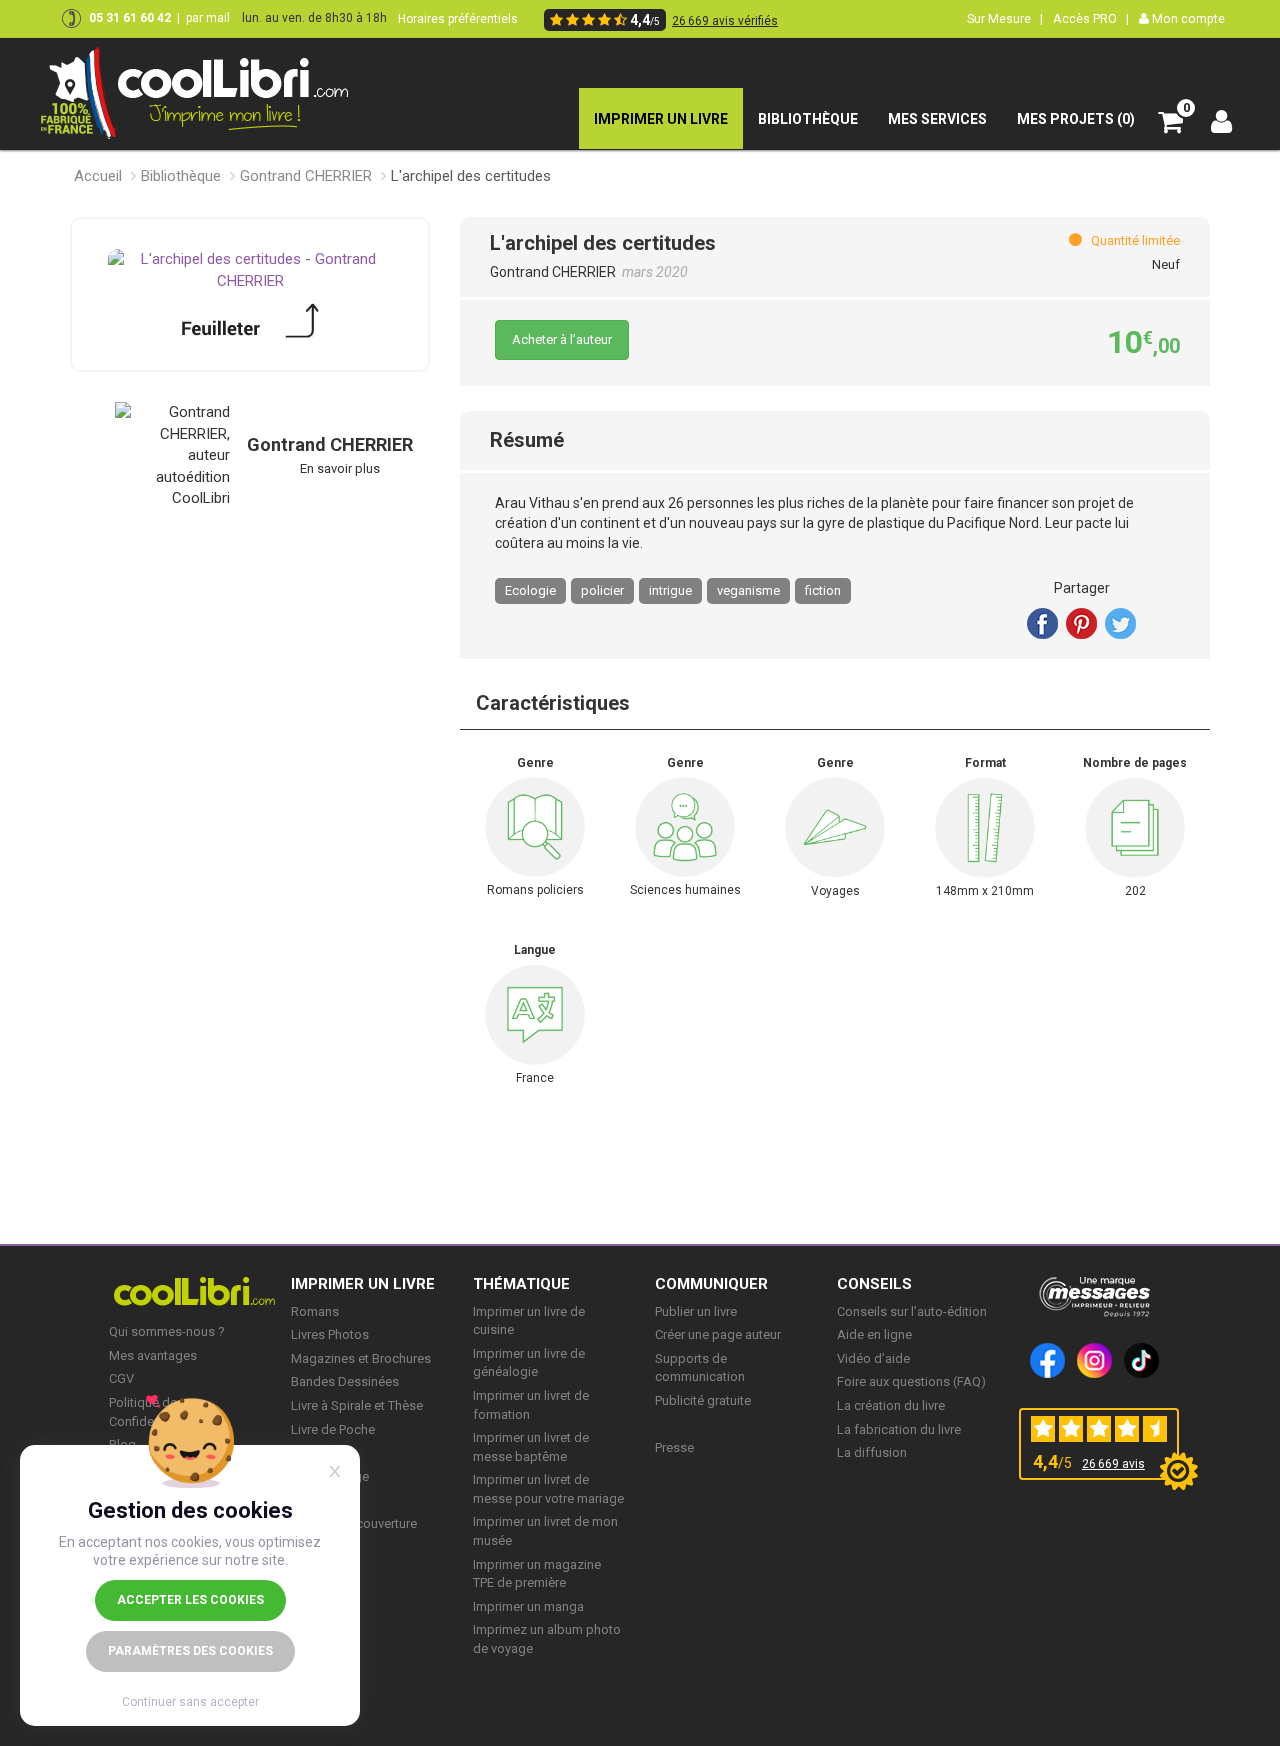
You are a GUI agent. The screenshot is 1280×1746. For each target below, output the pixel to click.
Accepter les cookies (190, 1600)
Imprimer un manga (528, 1606)
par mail (208, 18)
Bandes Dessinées (345, 1381)
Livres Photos (330, 1334)
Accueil (98, 176)
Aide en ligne (874, 1334)
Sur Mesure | (1005, 18)
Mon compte (1187, 18)
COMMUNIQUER (711, 1284)
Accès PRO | (1091, 18)
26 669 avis (1113, 1464)
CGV (121, 1378)
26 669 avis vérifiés (725, 21)
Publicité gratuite (703, 1400)
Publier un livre (696, 1311)
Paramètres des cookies (190, 1651)
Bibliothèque (181, 176)
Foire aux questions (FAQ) (911, 1381)
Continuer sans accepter (190, 1702)
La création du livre (891, 1405)
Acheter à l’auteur (562, 339)
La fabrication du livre (899, 1429)
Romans (315, 1311)
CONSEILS (874, 1284)
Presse (674, 1447)
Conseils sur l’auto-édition (912, 1311)
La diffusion (872, 1452)
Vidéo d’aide (873, 1358)
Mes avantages (153, 1355)
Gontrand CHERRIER (306, 176)
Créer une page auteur (718, 1334)
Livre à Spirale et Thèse (357, 1405)
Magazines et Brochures (361, 1358)
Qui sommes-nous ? (167, 1331)
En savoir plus (340, 468)
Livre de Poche (333, 1429)
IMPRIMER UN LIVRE (363, 1284)
